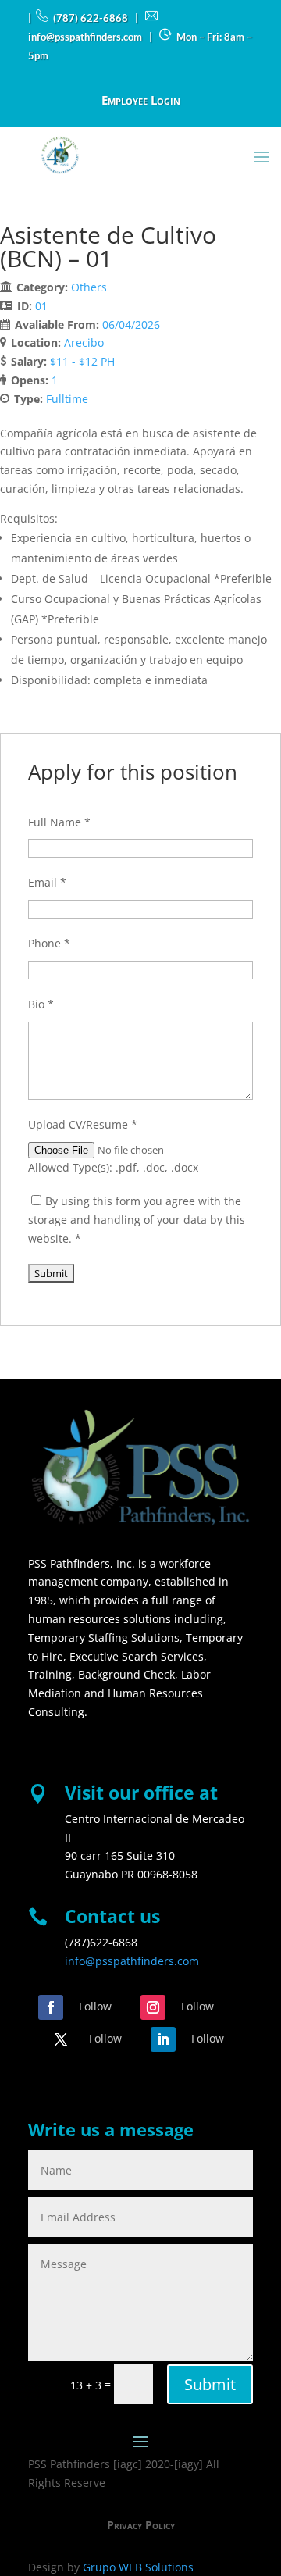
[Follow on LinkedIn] (163, 2039)
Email (47, 882)
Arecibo (84, 343)
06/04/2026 (131, 325)
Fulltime (67, 399)
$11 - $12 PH (82, 361)
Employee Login (141, 101)
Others (89, 287)
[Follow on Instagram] (153, 2007)
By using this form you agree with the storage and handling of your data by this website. (137, 1220)
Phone (49, 943)
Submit (210, 2384)
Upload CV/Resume (83, 1124)
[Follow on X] (61, 2039)
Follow (95, 2006)
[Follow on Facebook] (51, 2007)
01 (41, 306)
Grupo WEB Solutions (138, 2567)
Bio (41, 1004)
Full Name (59, 822)
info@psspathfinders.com (132, 1961)
